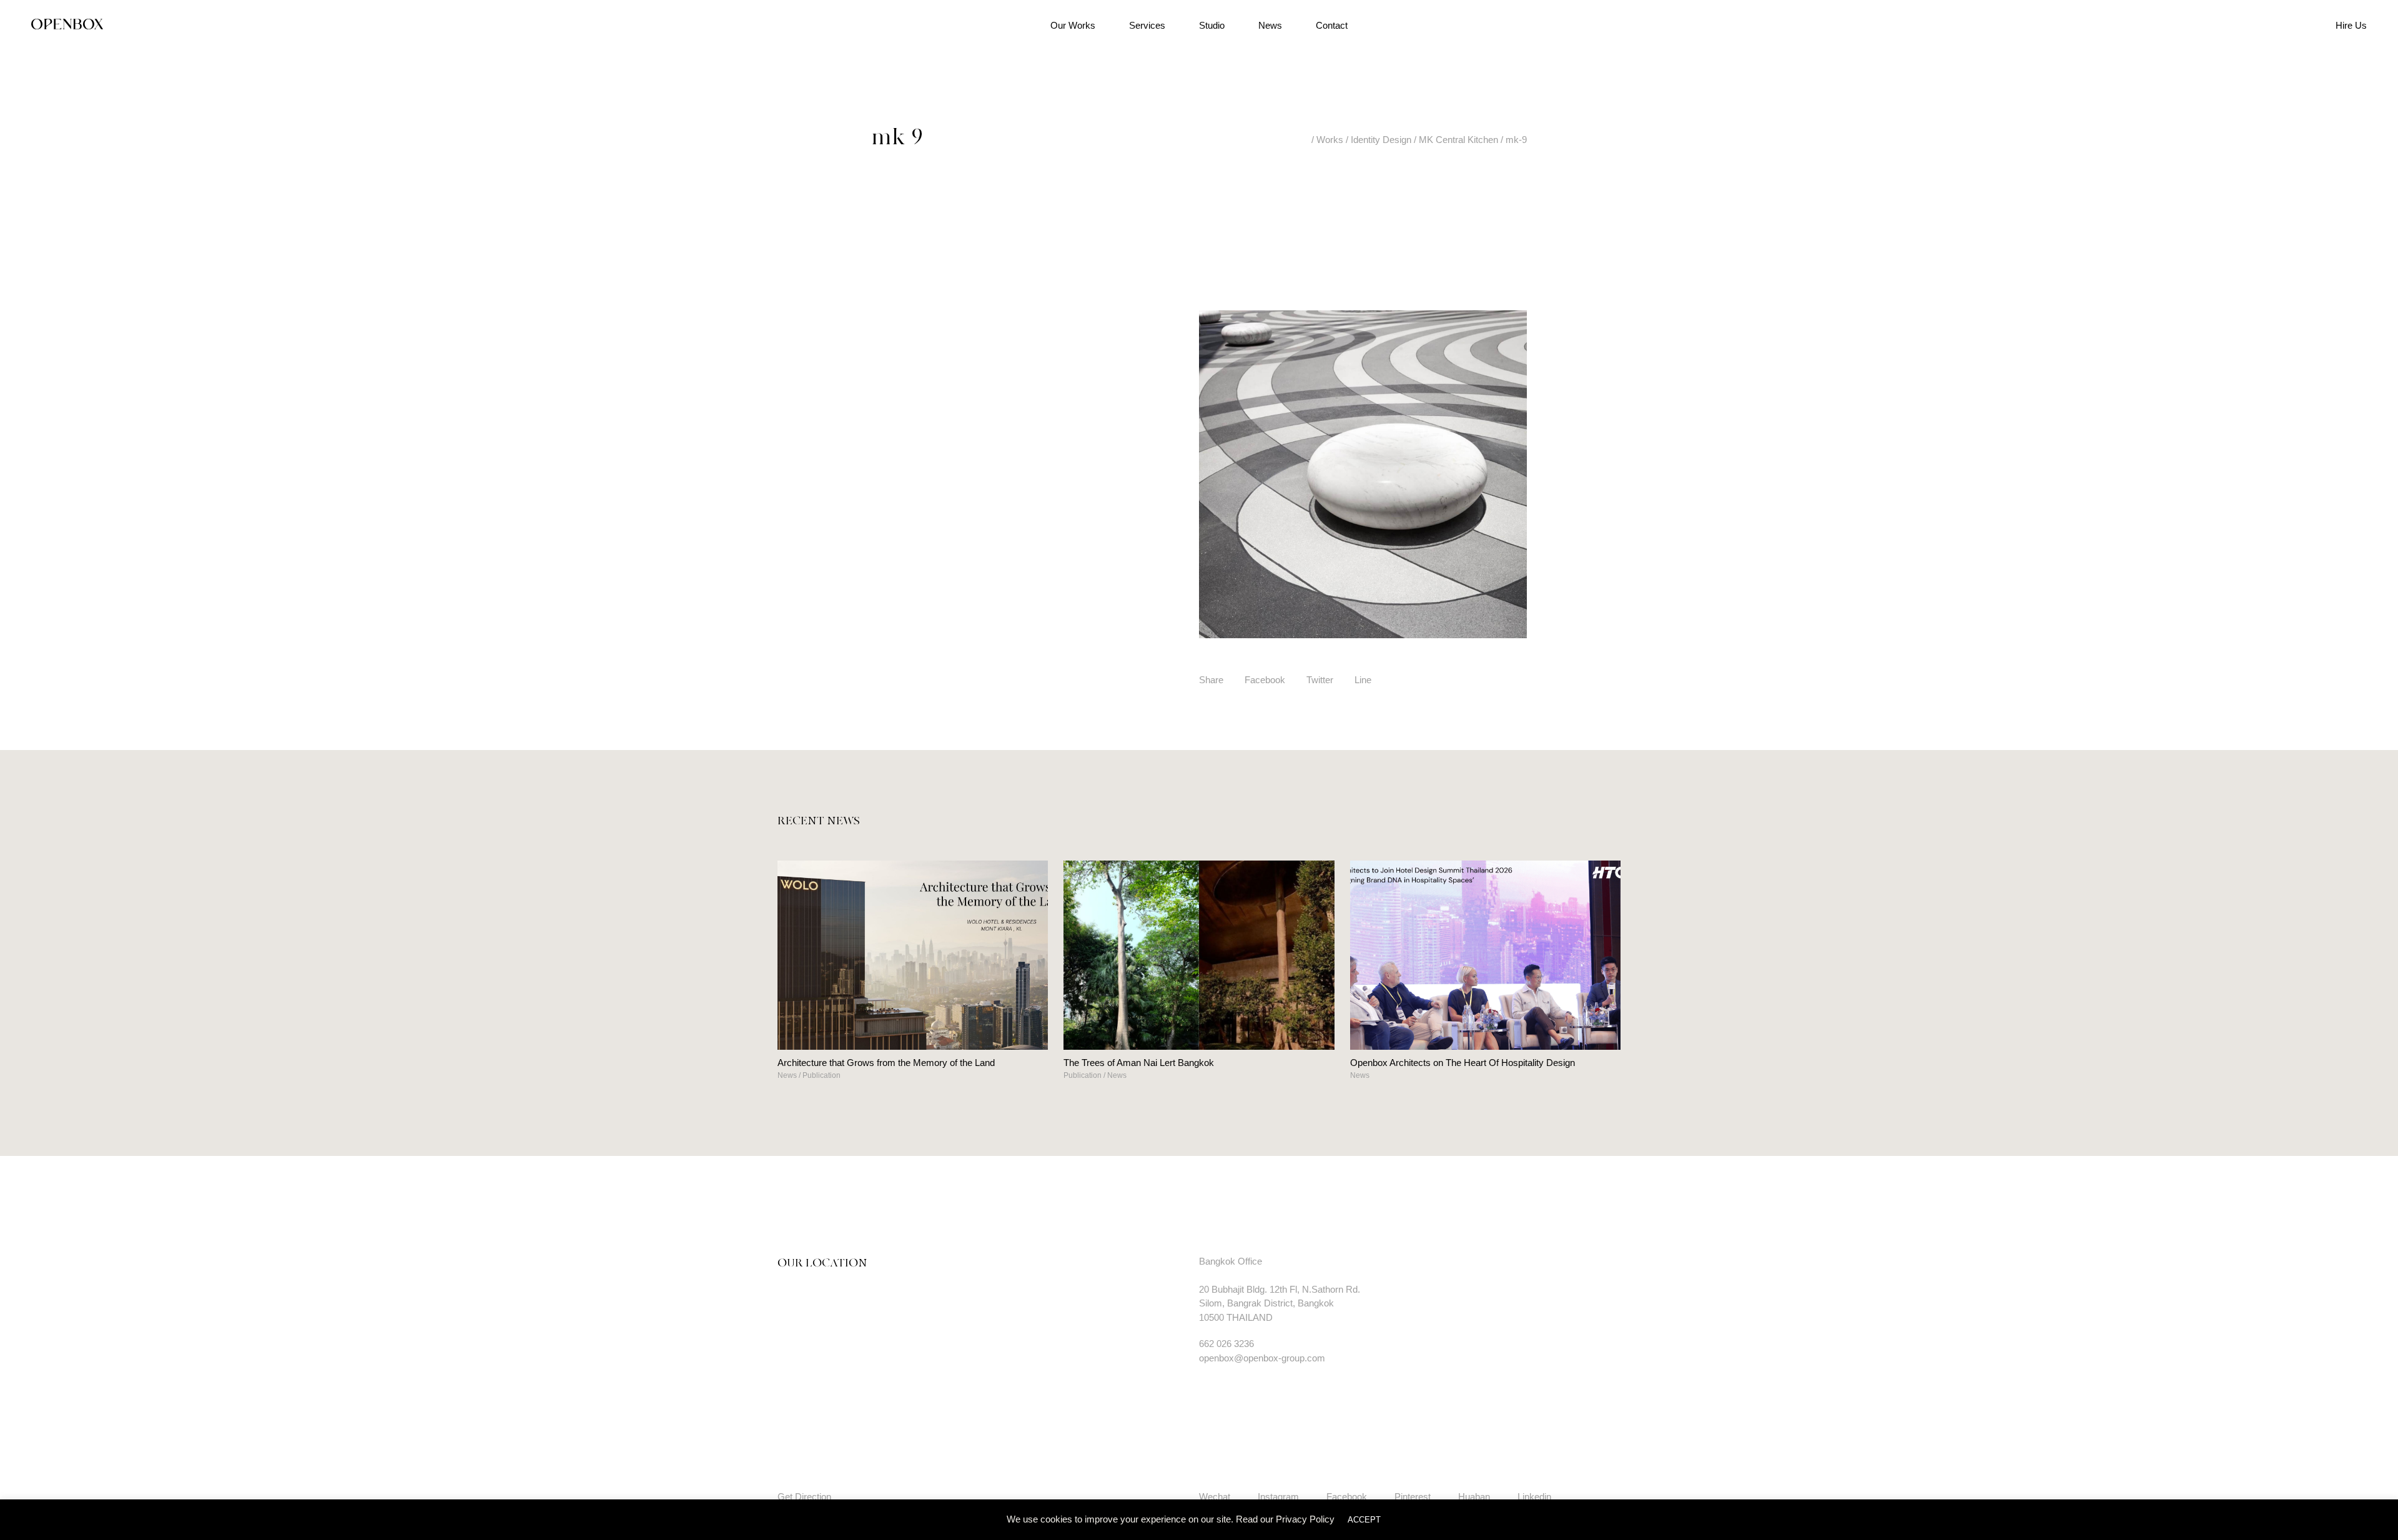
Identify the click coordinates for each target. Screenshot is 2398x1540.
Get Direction (804, 1497)
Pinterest (1413, 1497)
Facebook (1265, 680)
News (1270, 25)
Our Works (1073, 25)
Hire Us (2351, 25)
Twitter (1320, 680)
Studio (1212, 25)
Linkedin (1534, 1497)
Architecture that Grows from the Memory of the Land (886, 1063)
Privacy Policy (1305, 1519)
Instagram (1278, 1497)
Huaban (1474, 1497)
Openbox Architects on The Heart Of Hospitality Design (1463, 1063)
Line (1363, 680)
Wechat (1215, 1497)
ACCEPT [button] (1364, 1520)
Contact (1332, 25)
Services (1147, 25)
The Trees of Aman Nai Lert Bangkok (1139, 1063)
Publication (822, 1075)
